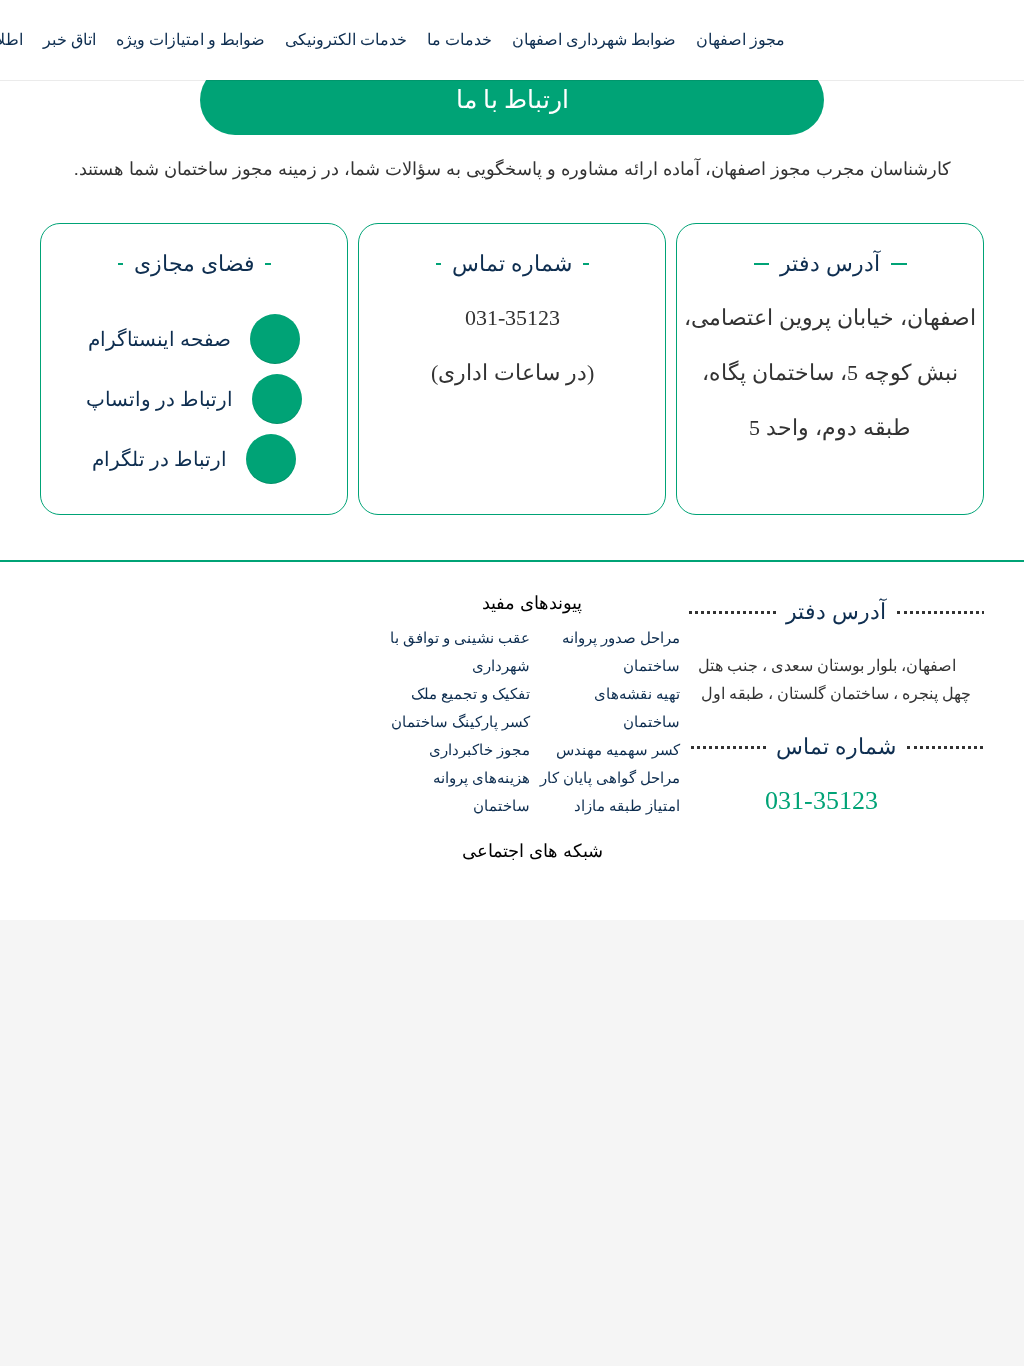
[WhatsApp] (923, 40)
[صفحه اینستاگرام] (265, 339)
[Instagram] (887, 40)
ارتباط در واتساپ (159, 399)
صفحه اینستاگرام (159, 339)
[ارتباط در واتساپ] (267, 399)
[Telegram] (851, 40)
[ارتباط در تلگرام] (261, 459)
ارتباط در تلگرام (159, 459)
